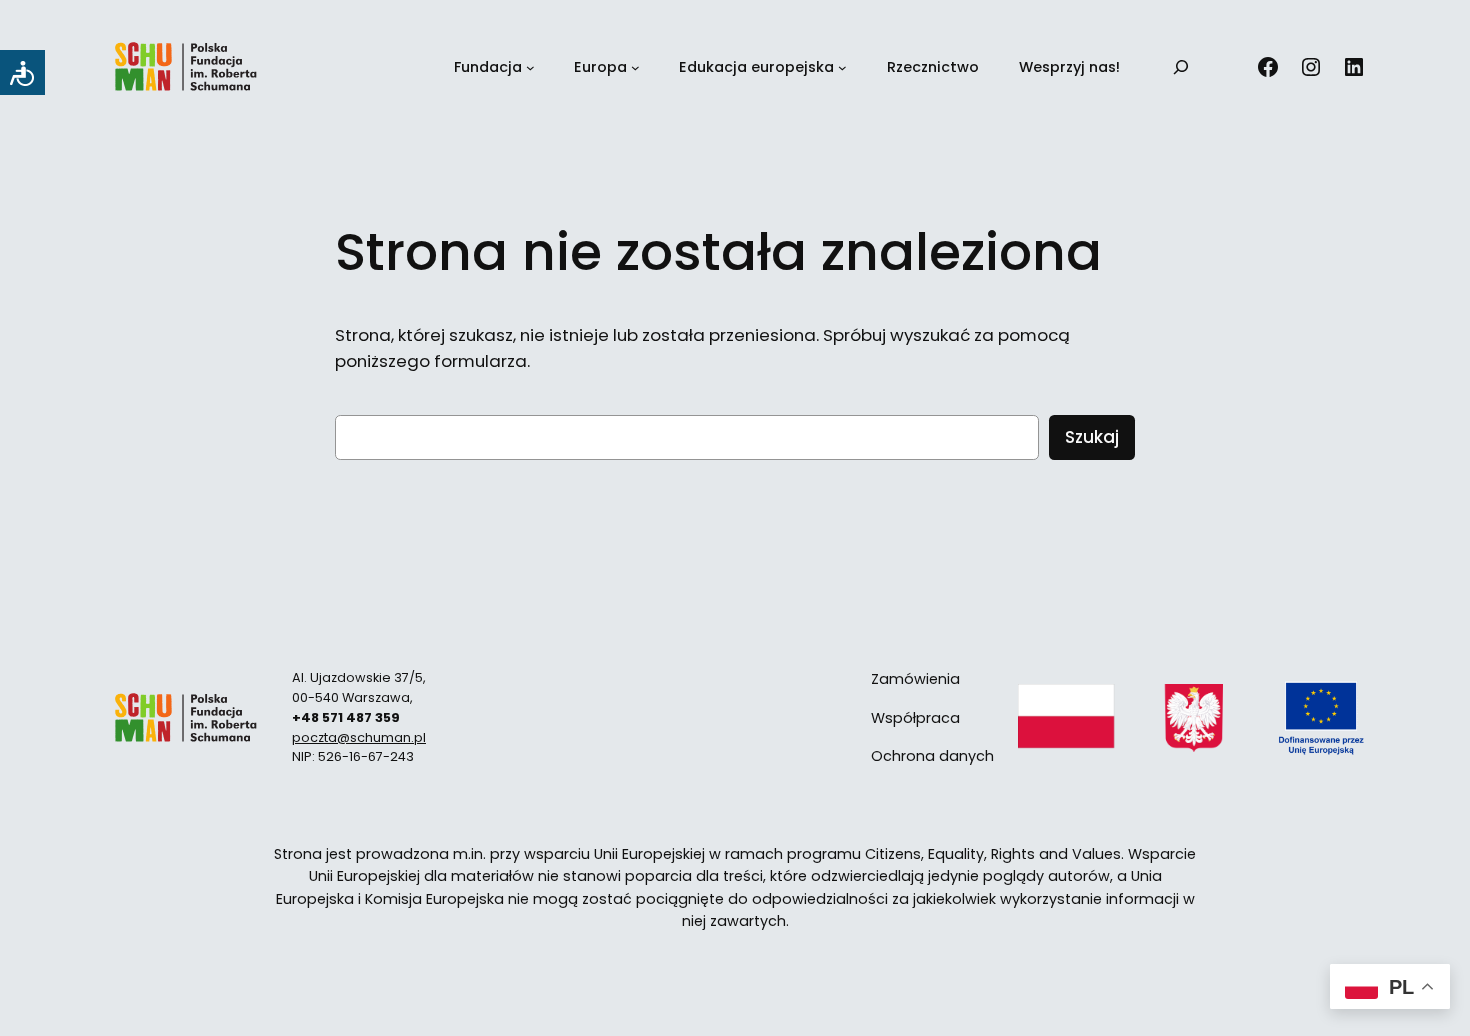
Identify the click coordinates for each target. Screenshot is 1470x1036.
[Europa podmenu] (635, 67)
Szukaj (1092, 437)
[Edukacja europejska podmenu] (842, 67)
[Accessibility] (22, 72)
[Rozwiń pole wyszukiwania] (1181, 67)
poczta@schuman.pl (359, 737)
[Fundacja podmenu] (530, 67)
